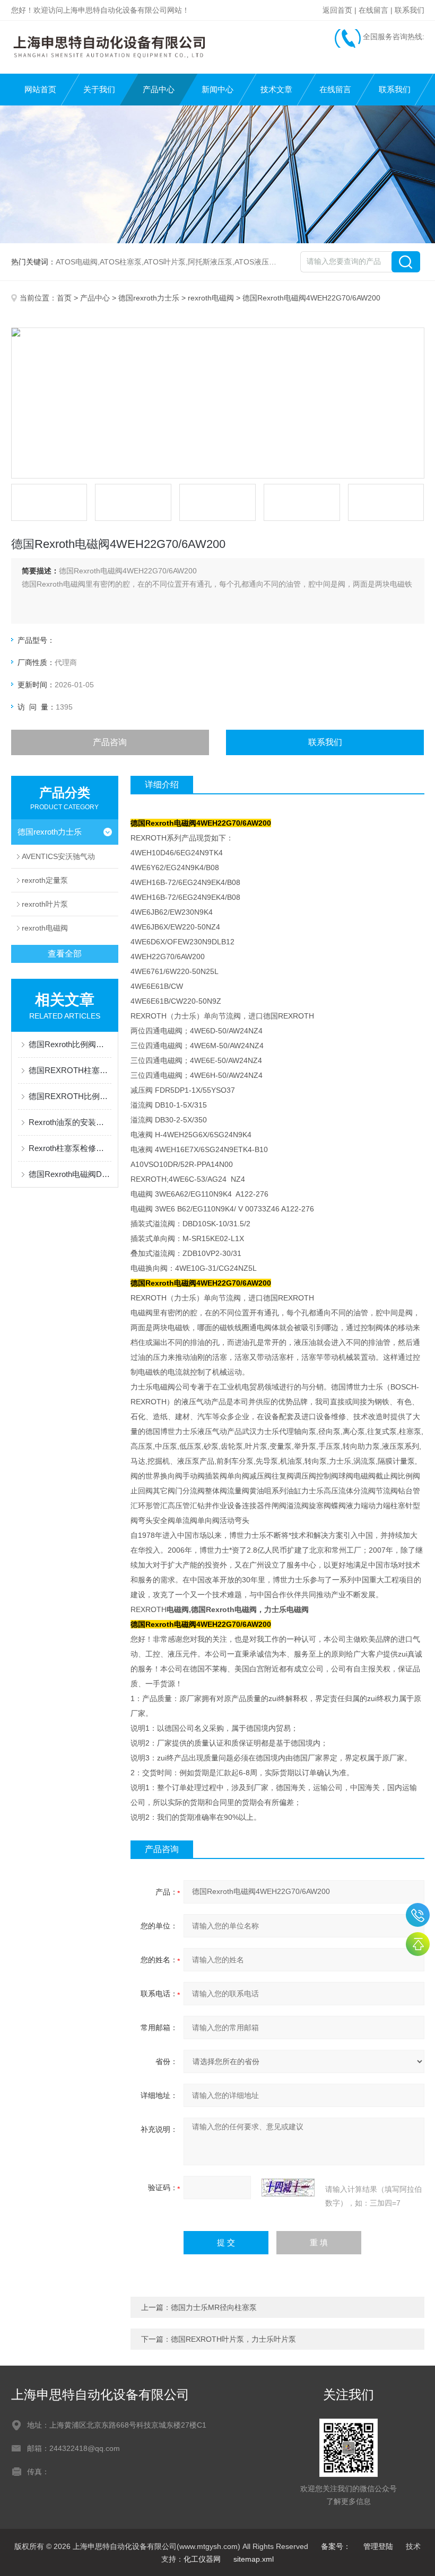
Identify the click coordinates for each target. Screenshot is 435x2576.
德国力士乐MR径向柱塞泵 (214, 2307)
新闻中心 (217, 89)
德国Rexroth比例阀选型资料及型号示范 (70, 1044)
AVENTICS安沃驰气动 (58, 856)
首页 (64, 298)
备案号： (336, 2546)
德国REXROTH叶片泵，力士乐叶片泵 (233, 2339)
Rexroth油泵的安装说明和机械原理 (70, 1122)
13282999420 (418, 1915)
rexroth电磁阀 (211, 298)
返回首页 (337, 10)
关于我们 (99, 89)
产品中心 (159, 89)
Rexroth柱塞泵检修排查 (70, 1148)
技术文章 (276, 89)
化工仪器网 (202, 2559)
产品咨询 (110, 742)
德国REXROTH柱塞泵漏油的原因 (70, 1070)
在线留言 (373, 10)
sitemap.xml (254, 2559)
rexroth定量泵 (45, 880)
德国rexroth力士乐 (149, 298)
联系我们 (410, 10)
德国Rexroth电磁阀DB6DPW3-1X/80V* (70, 1174)
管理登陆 (378, 2546)
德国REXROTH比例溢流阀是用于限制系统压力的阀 (70, 1096)
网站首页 (40, 89)
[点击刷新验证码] (288, 2188)
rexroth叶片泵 (45, 904)
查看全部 (65, 954)
